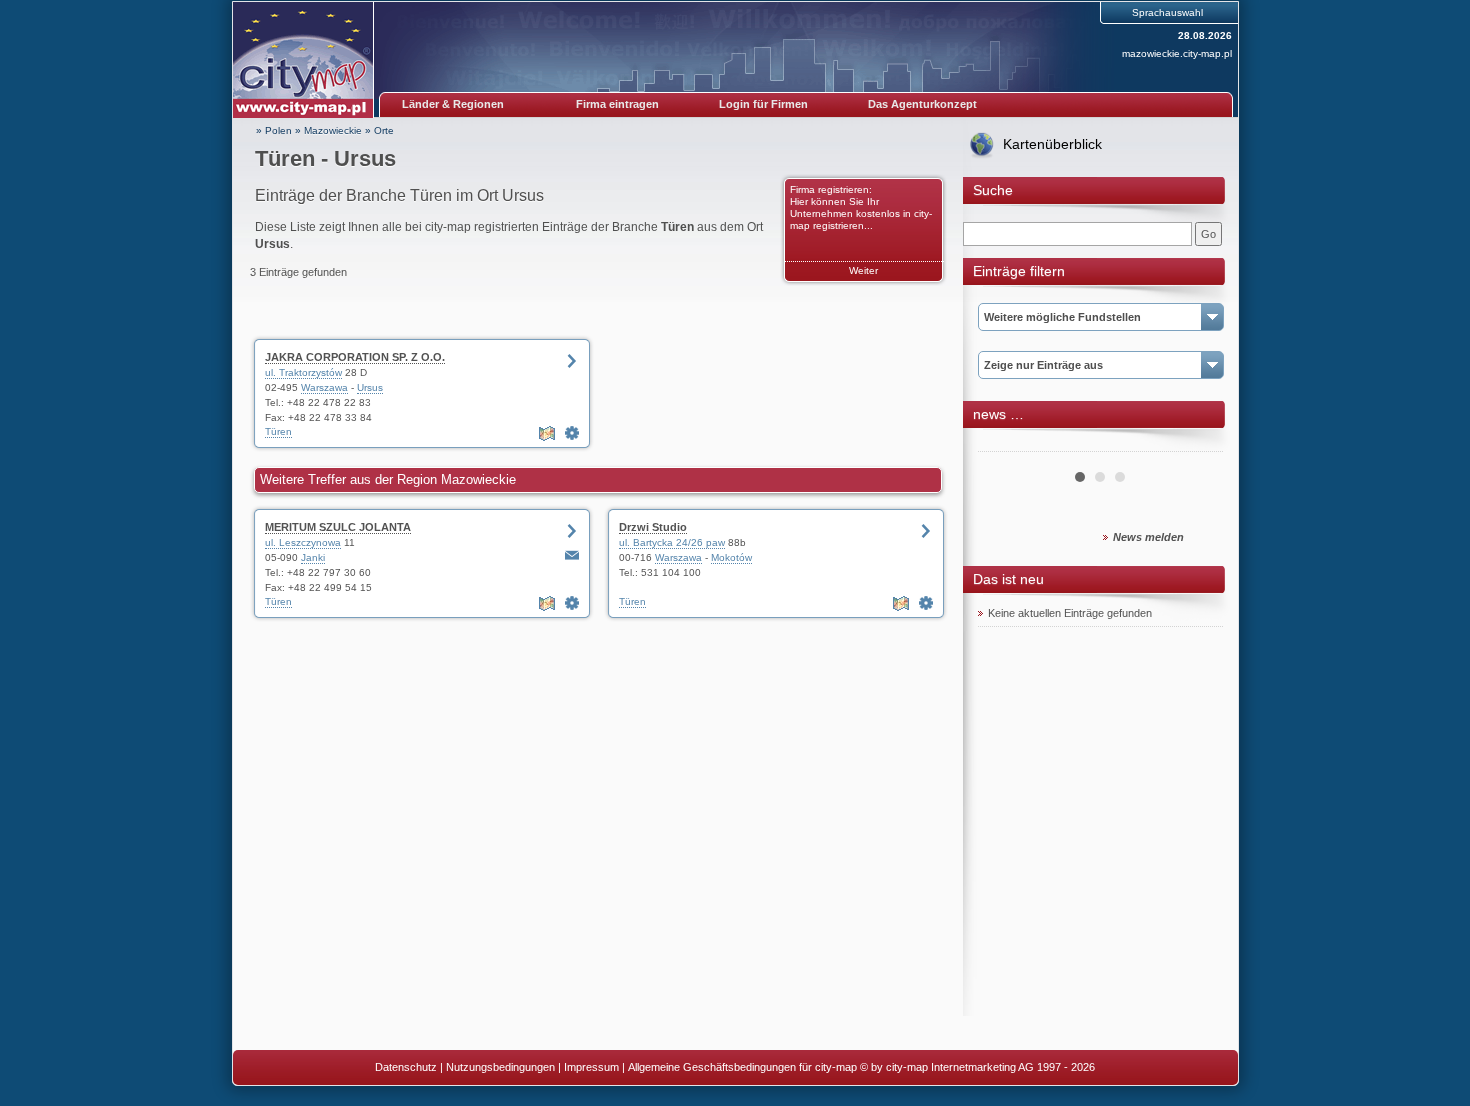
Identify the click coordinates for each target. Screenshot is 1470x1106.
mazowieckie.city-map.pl (1177, 53)
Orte (384, 130)
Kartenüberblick (1052, 144)
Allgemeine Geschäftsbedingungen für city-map (742, 1067)
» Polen (274, 130)
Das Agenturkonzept (922, 104)
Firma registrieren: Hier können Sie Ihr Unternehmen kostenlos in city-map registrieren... (861, 207)
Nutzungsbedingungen (500, 1067)
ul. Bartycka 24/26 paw (672, 542)
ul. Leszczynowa (303, 542)
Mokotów (731, 557)
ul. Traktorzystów (303, 372)
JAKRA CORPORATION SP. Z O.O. (355, 357)
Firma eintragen (617, 104)
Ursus (370, 387)
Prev (1004, 444)
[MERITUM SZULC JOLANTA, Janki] (572, 603)
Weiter (863, 270)
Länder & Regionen (453, 104)
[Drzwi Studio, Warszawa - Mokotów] (926, 603)
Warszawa (324, 387)
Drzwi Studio (653, 527)
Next (1197, 444)
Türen (278, 431)
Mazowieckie (333, 130)
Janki (313, 557)
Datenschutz (406, 1067)
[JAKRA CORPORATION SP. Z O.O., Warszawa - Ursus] (572, 433)
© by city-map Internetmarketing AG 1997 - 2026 (977, 1067)
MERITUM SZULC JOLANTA (338, 527)
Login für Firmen (763, 104)
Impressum (591, 1067)
